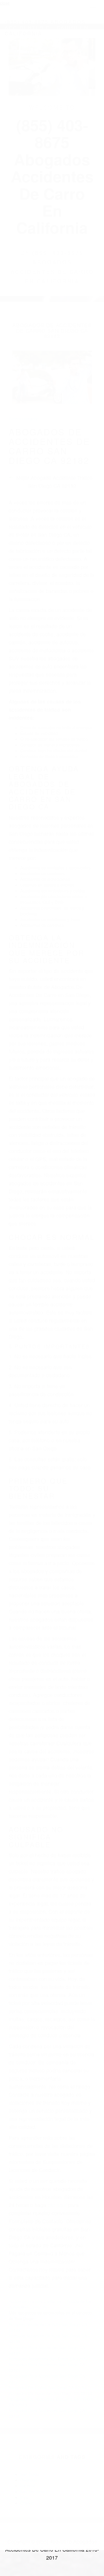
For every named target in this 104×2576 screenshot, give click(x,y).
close (5, 3)
